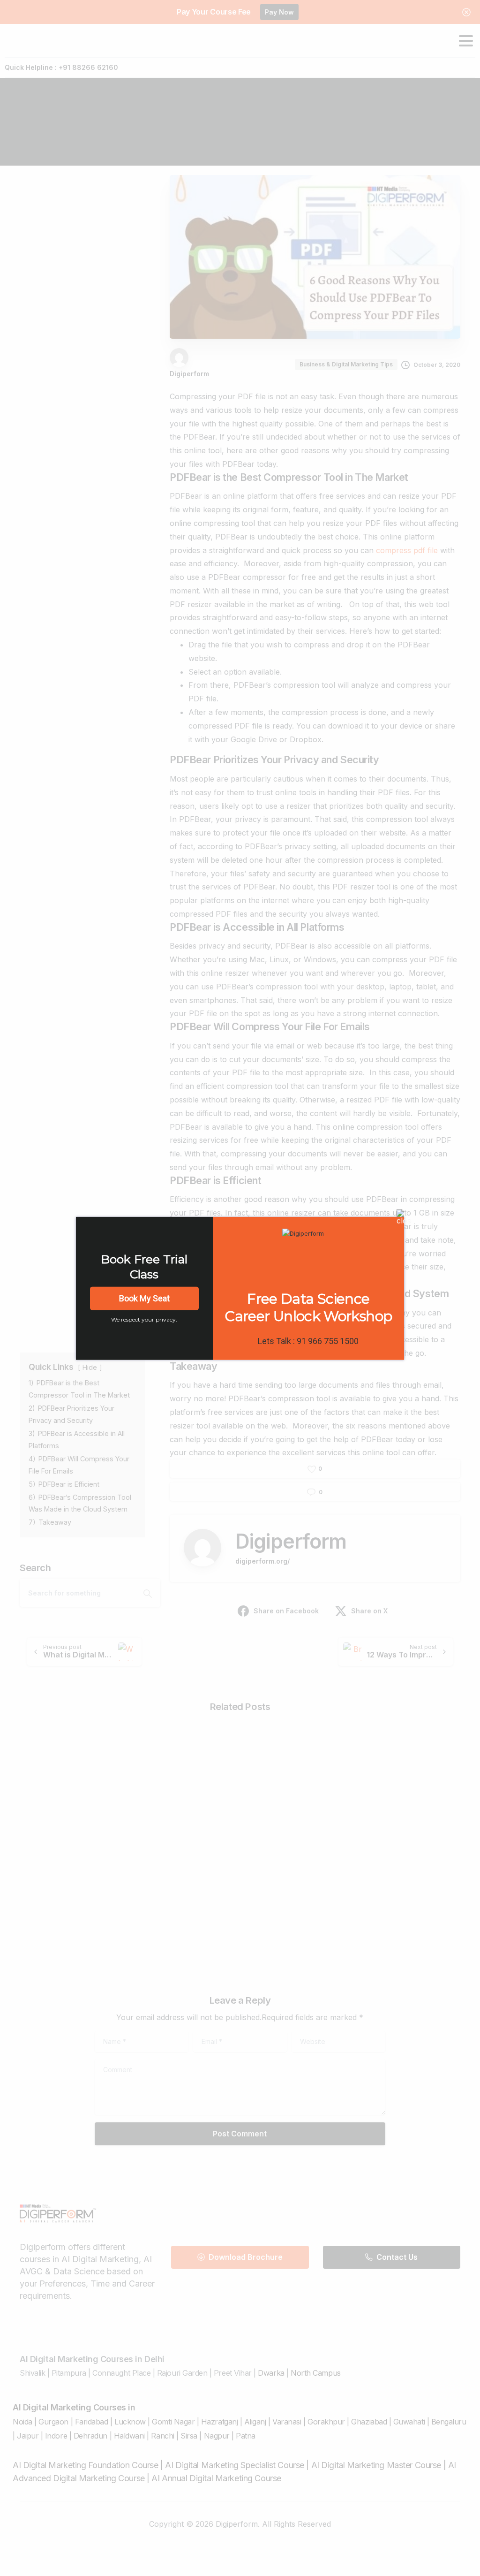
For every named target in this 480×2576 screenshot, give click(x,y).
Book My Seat (144, 1298)
